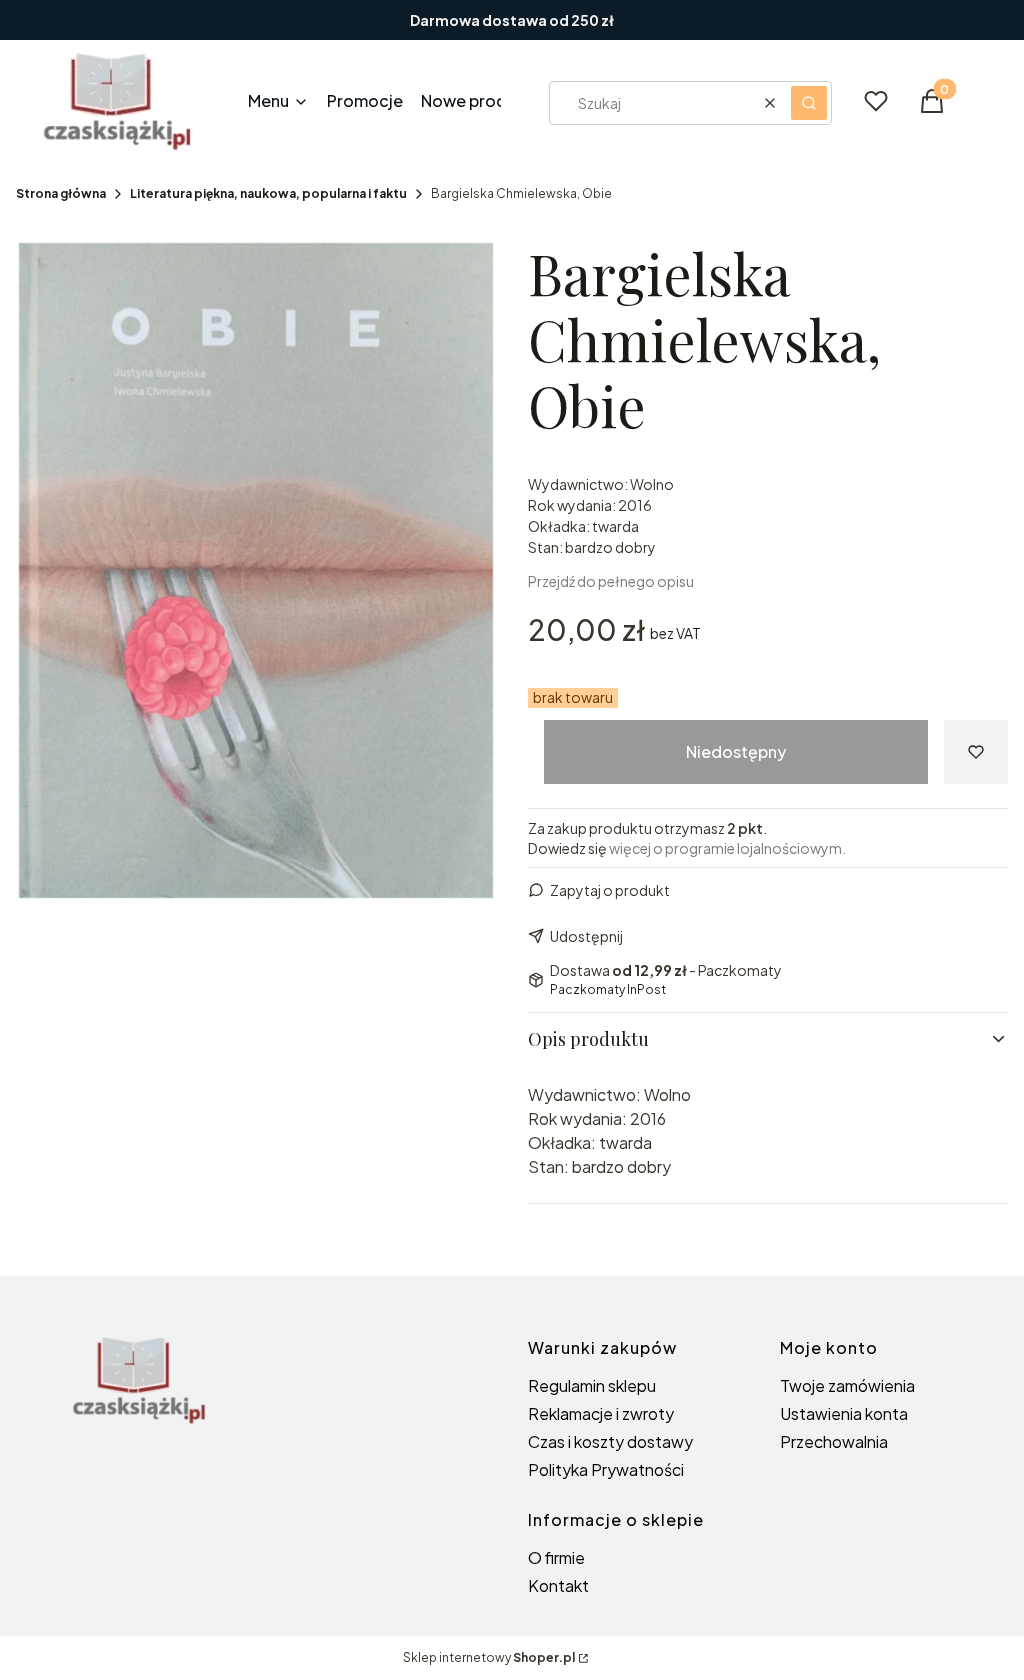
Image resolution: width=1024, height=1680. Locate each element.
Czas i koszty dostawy (610, 1441)
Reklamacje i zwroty (601, 1413)
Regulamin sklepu (592, 1385)
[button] (809, 103)
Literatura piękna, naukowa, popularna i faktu (268, 193)
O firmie (556, 1557)
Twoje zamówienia (847, 1385)
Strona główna (61, 193)
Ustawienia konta (844, 1413)
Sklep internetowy (489, 1657)
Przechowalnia (834, 1441)
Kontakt (558, 1585)
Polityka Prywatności (606, 1469)
